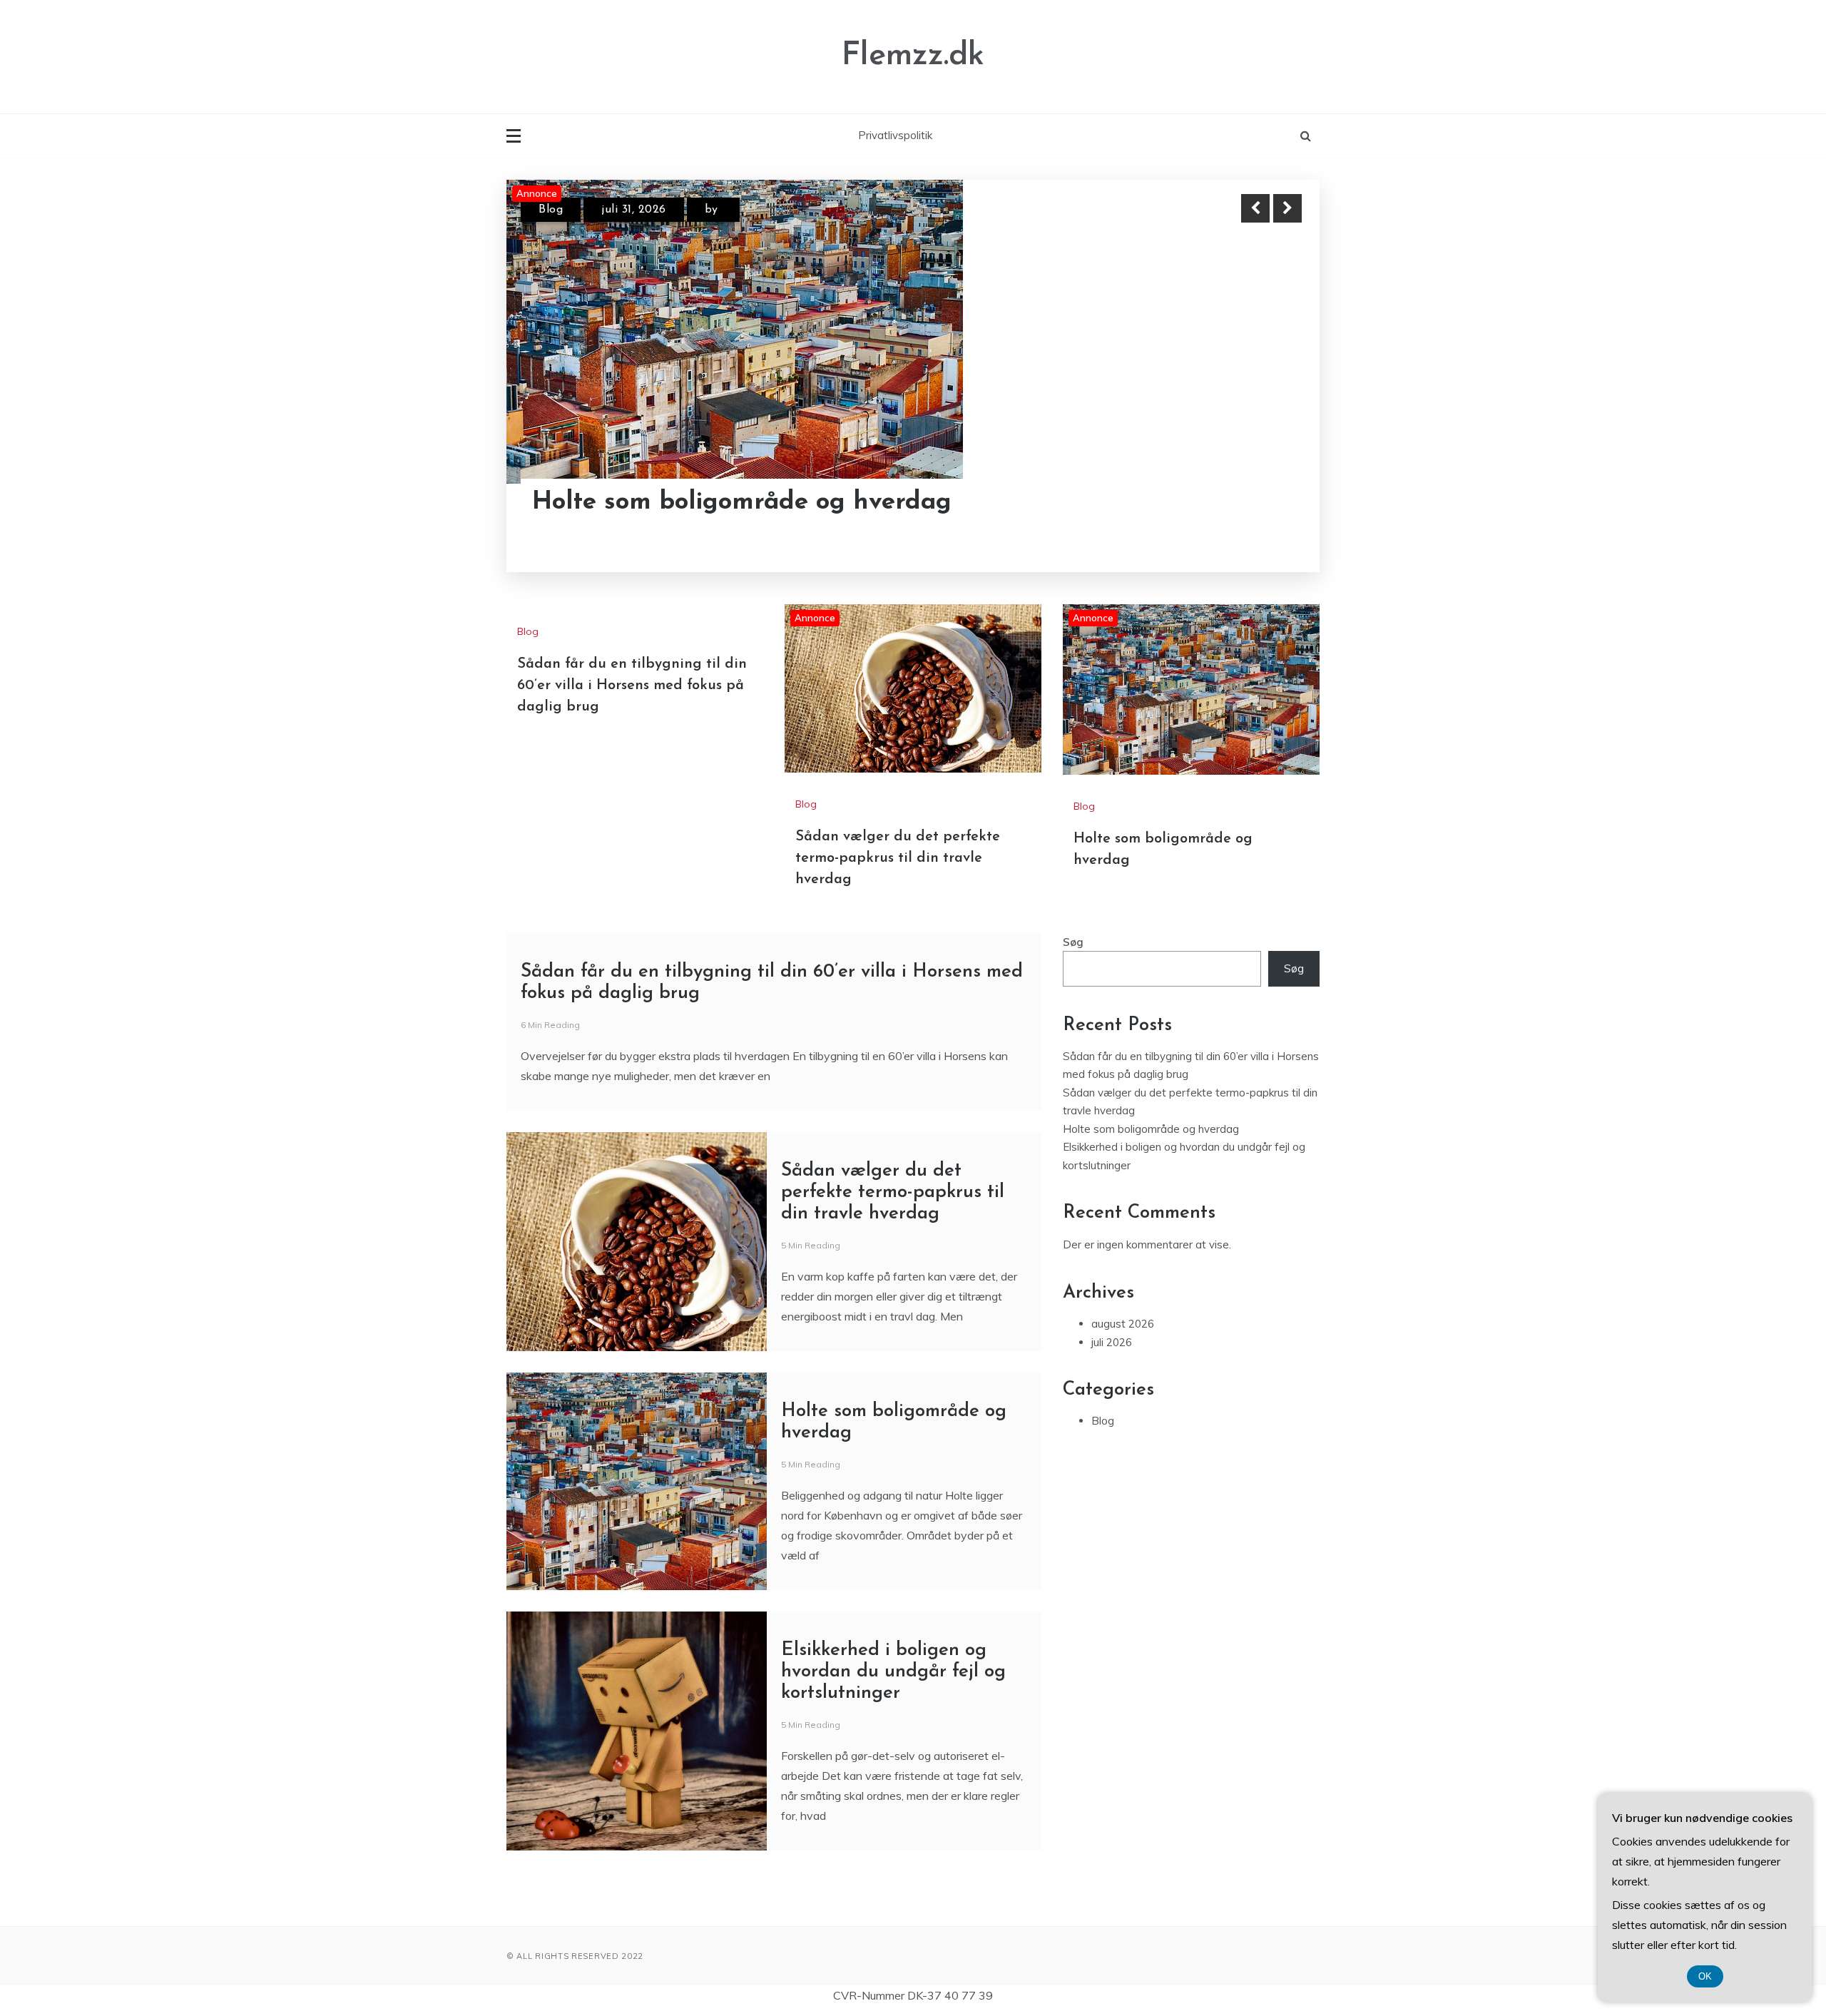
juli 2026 (1112, 1342)
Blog (551, 210)
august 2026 (1123, 1324)
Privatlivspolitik (895, 135)
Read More (1261, 503)
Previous (1255, 208)
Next (1287, 208)
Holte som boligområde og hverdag (742, 503)
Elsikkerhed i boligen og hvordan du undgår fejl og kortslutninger (893, 1672)
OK (1705, 1976)
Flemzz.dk (913, 56)
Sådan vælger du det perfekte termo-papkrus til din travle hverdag (898, 858)
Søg (1073, 942)
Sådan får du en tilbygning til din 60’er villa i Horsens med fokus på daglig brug (632, 686)
